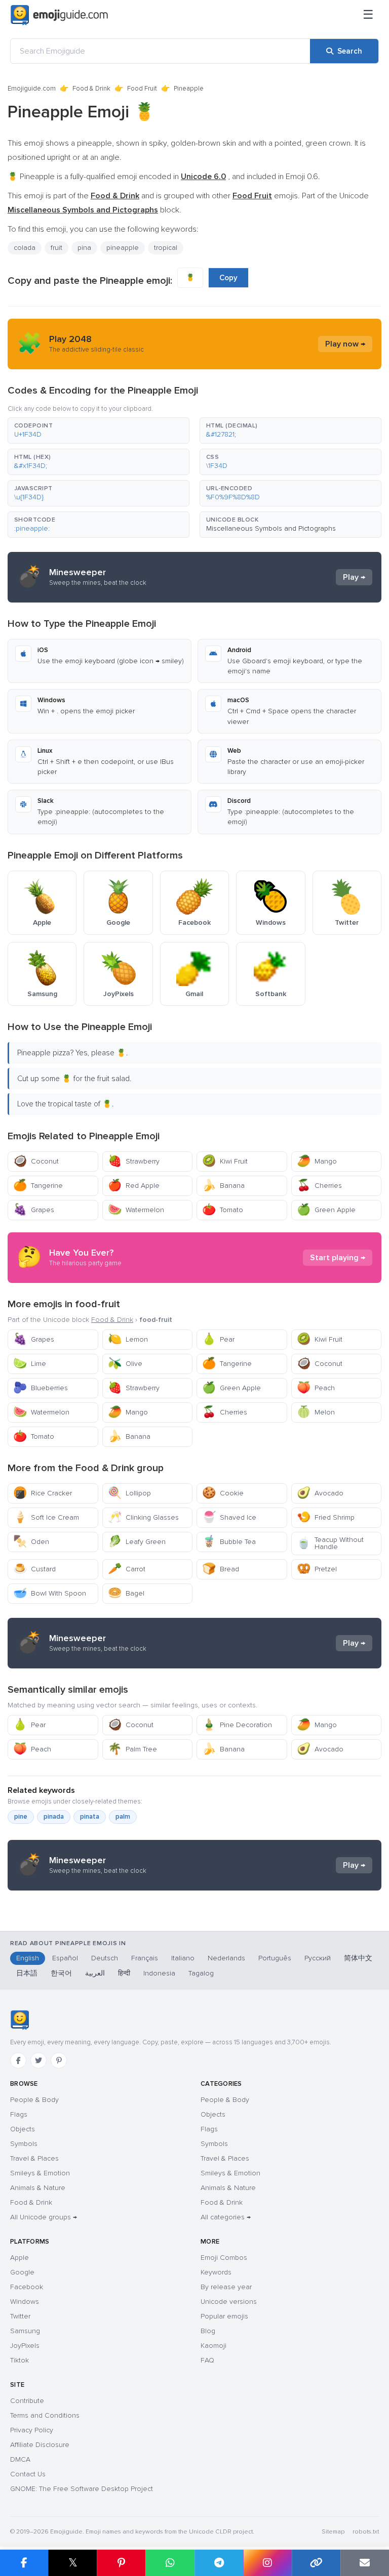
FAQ (207, 2360)
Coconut (36, 1161)
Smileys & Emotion (40, 2173)
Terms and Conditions (45, 2415)
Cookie (223, 1493)
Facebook (27, 2287)
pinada (54, 1817)
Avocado (320, 1493)
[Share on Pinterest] (121, 2563)
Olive (125, 1364)
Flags (19, 2114)
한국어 (61, 1973)
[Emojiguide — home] (59, 15)
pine (21, 1817)
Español (65, 1958)
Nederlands (226, 1958)
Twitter (20, 2316)
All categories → (226, 2217)
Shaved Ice (229, 1517)
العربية (95, 1973)
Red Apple (134, 1186)
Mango (317, 1161)
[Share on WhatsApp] (170, 2563)
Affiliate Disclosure (40, 2445)
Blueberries (41, 1388)
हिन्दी (124, 1973)
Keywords (216, 2272)
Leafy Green (137, 1542)
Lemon (128, 1339)
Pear (218, 1339)
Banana (223, 1186)
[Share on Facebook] (24, 2563)
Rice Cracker (43, 1493)
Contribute (27, 2401)
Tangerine (38, 1186)
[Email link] (365, 2563)
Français (145, 1958)
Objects (23, 2129)
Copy (228, 278)
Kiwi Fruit (225, 1161)
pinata (90, 1817)
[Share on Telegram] (219, 2563)
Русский (318, 1958)
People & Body (34, 2100)
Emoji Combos (224, 2258)
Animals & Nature (38, 2188)
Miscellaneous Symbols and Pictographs (271, 528)
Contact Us (28, 2474)
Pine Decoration (237, 1725)
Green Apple (326, 1210)
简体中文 (358, 1958)
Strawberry (134, 1161)
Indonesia (159, 1973)
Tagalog (201, 1973)
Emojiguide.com (32, 89)
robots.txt (366, 2532)
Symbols (24, 2144)
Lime (30, 1364)
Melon (316, 1412)
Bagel (126, 1593)
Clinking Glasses (143, 1517)
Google (22, 2272)
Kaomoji (213, 2346)
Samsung (25, 2331)
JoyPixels (25, 2346)
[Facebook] (18, 2060)
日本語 (27, 1973)
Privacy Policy (32, 2430)
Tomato (223, 1210)
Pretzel (317, 1569)
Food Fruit (142, 89)
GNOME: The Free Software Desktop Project (82, 2489)
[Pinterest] (59, 2060)
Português (275, 1958)
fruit (56, 248)
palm (123, 1817)
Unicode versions (229, 2302)
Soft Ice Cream (46, 1517)
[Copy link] (316, 2563)
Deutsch (105, 1958)
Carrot (127, 1569)
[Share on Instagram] (267, 2563)
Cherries (319, 1186)
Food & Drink (91, 89)
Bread (221, 1569)
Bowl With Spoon (50, 1593)
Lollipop (129, 1493)
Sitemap (333, 2532)
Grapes (34, 1210)
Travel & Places (34, 2158)
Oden (31, 1542)
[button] (99, 431)
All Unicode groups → (44, 2217)
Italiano (183, 1958)
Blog (208, 2331)
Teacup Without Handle (330, 1543)
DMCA (20, 2459)
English (28, 1958)
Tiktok (20, 2360)
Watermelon (136, 1210)
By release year (226, 2287)
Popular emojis (224, 2316)
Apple (20, 2258)
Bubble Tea (229, 1542)
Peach (316, 1388)
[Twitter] (38, 2060)
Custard (34, 1569)
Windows (25, 2302)
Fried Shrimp (326, 1517)
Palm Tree (132, 1749)
